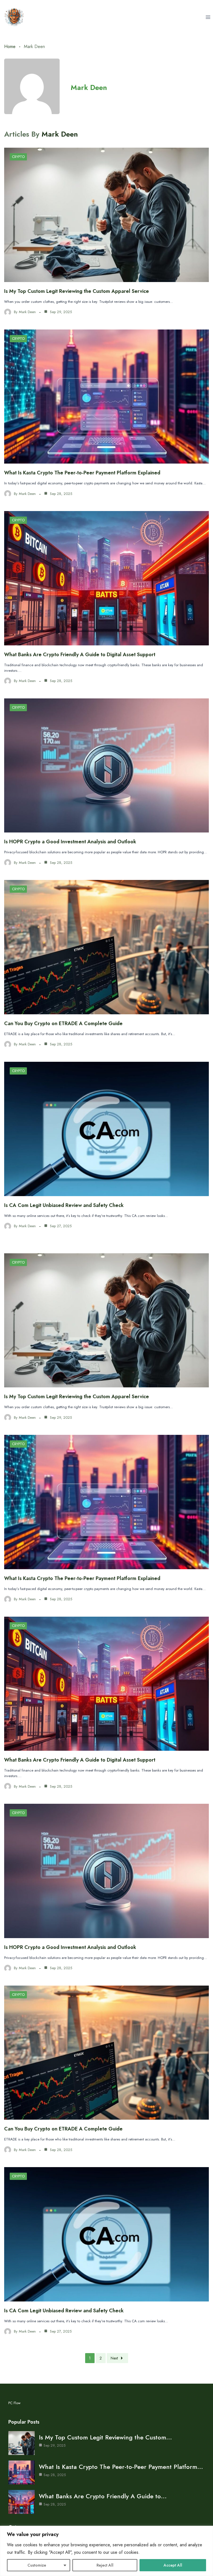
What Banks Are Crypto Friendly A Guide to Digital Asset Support (80, 655)
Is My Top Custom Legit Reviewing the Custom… (105, 2437)
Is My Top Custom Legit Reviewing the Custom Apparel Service (77, 291)
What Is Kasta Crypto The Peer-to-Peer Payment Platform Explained (82, 473)
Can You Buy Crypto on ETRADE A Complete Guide (63, 1023)
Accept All (173, 2565)
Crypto (18, 157)
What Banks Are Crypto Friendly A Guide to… (103, 2496)
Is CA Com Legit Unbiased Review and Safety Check (64, 1205)
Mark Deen (89, 87)
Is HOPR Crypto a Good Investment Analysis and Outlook (70, 842)
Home (10, 46)
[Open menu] (208, 17)
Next (114, 2358)
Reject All (105, 2565)
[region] (106, 2551)
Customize (37, 2565)
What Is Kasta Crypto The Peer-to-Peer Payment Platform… (121, 2467)
